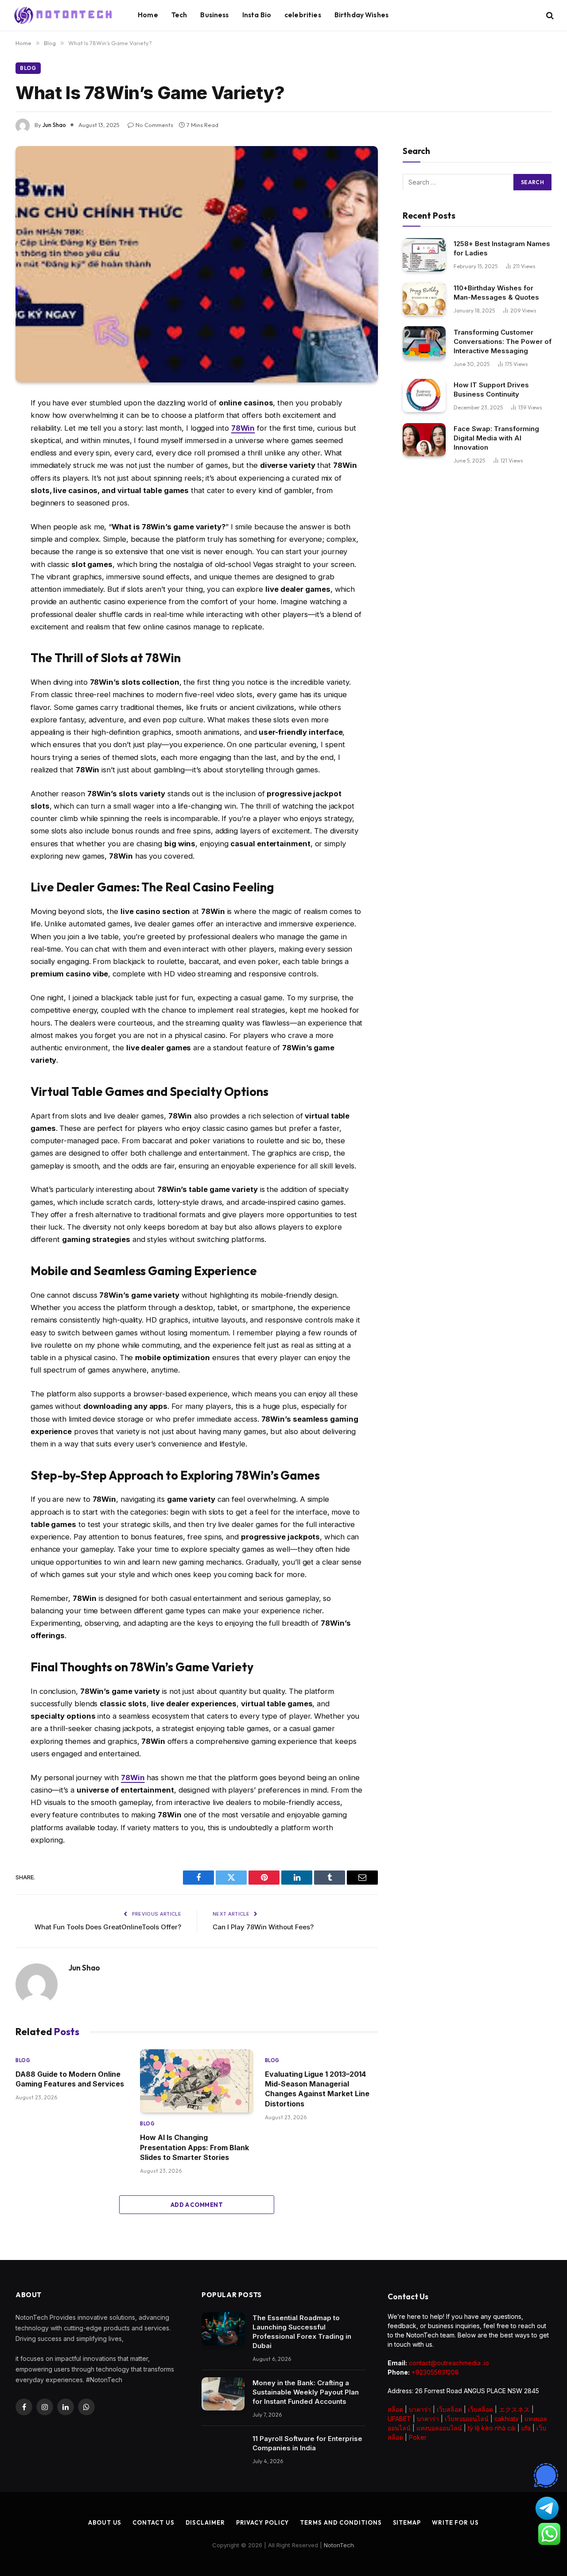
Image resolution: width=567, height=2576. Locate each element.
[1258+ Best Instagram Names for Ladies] (424, 255)
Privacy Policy (263, 2522)
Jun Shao (54, 125)
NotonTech (339, 2545)
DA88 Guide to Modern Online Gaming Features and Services (70, 2079)
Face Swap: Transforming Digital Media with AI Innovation (496, 438)
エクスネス (514, 2409)
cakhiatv (507, 2419)
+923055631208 (435, 2372)
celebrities (303, 15)
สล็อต (395, 2409)
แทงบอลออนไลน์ (439, 2428)
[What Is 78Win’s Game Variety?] (197, 264)
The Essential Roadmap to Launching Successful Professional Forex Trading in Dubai (302, 2332)
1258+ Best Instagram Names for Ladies (502, 248)
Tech (179, 15)
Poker (418, 2437)
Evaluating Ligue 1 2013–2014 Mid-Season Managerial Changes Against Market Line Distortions (317, 2089)
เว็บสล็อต (449, 2409)
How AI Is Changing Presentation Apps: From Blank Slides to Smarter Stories (194, 2147)
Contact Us (153, 2522)
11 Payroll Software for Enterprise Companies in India (307, 2443)
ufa (526, 2428)
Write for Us (455, 2522)
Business (214, 15)
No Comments (154, 125)
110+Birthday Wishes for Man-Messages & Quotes (496, 293)
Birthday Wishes (361, 15)
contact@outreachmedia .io (449, 2363)
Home (148, 15)
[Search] (549, 15)
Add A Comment (197, 2205)
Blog (28, 68)
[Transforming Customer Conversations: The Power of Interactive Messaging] (424, 343)
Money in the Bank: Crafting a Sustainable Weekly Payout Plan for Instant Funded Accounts (306, 2392)
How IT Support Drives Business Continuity (491, 389)
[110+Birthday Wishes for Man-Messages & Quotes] (424, 299)
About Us (105, 2522)
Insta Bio (257, 15)
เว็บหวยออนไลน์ (467, 2419)
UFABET (399, 2419)
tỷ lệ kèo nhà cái (492, 2428)
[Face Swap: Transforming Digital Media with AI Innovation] (424, 440)
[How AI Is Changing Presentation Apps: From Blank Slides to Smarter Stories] (196, 2081)
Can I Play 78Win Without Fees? (263, 1927)
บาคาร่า (420, 2409)
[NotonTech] (64, 15)
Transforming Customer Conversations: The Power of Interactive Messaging (503, 341)
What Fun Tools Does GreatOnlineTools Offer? (108, 1927)
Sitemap (407, 2522)
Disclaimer (205, 2522)
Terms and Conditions (341, 2522)
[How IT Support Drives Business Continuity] (424, 395)
